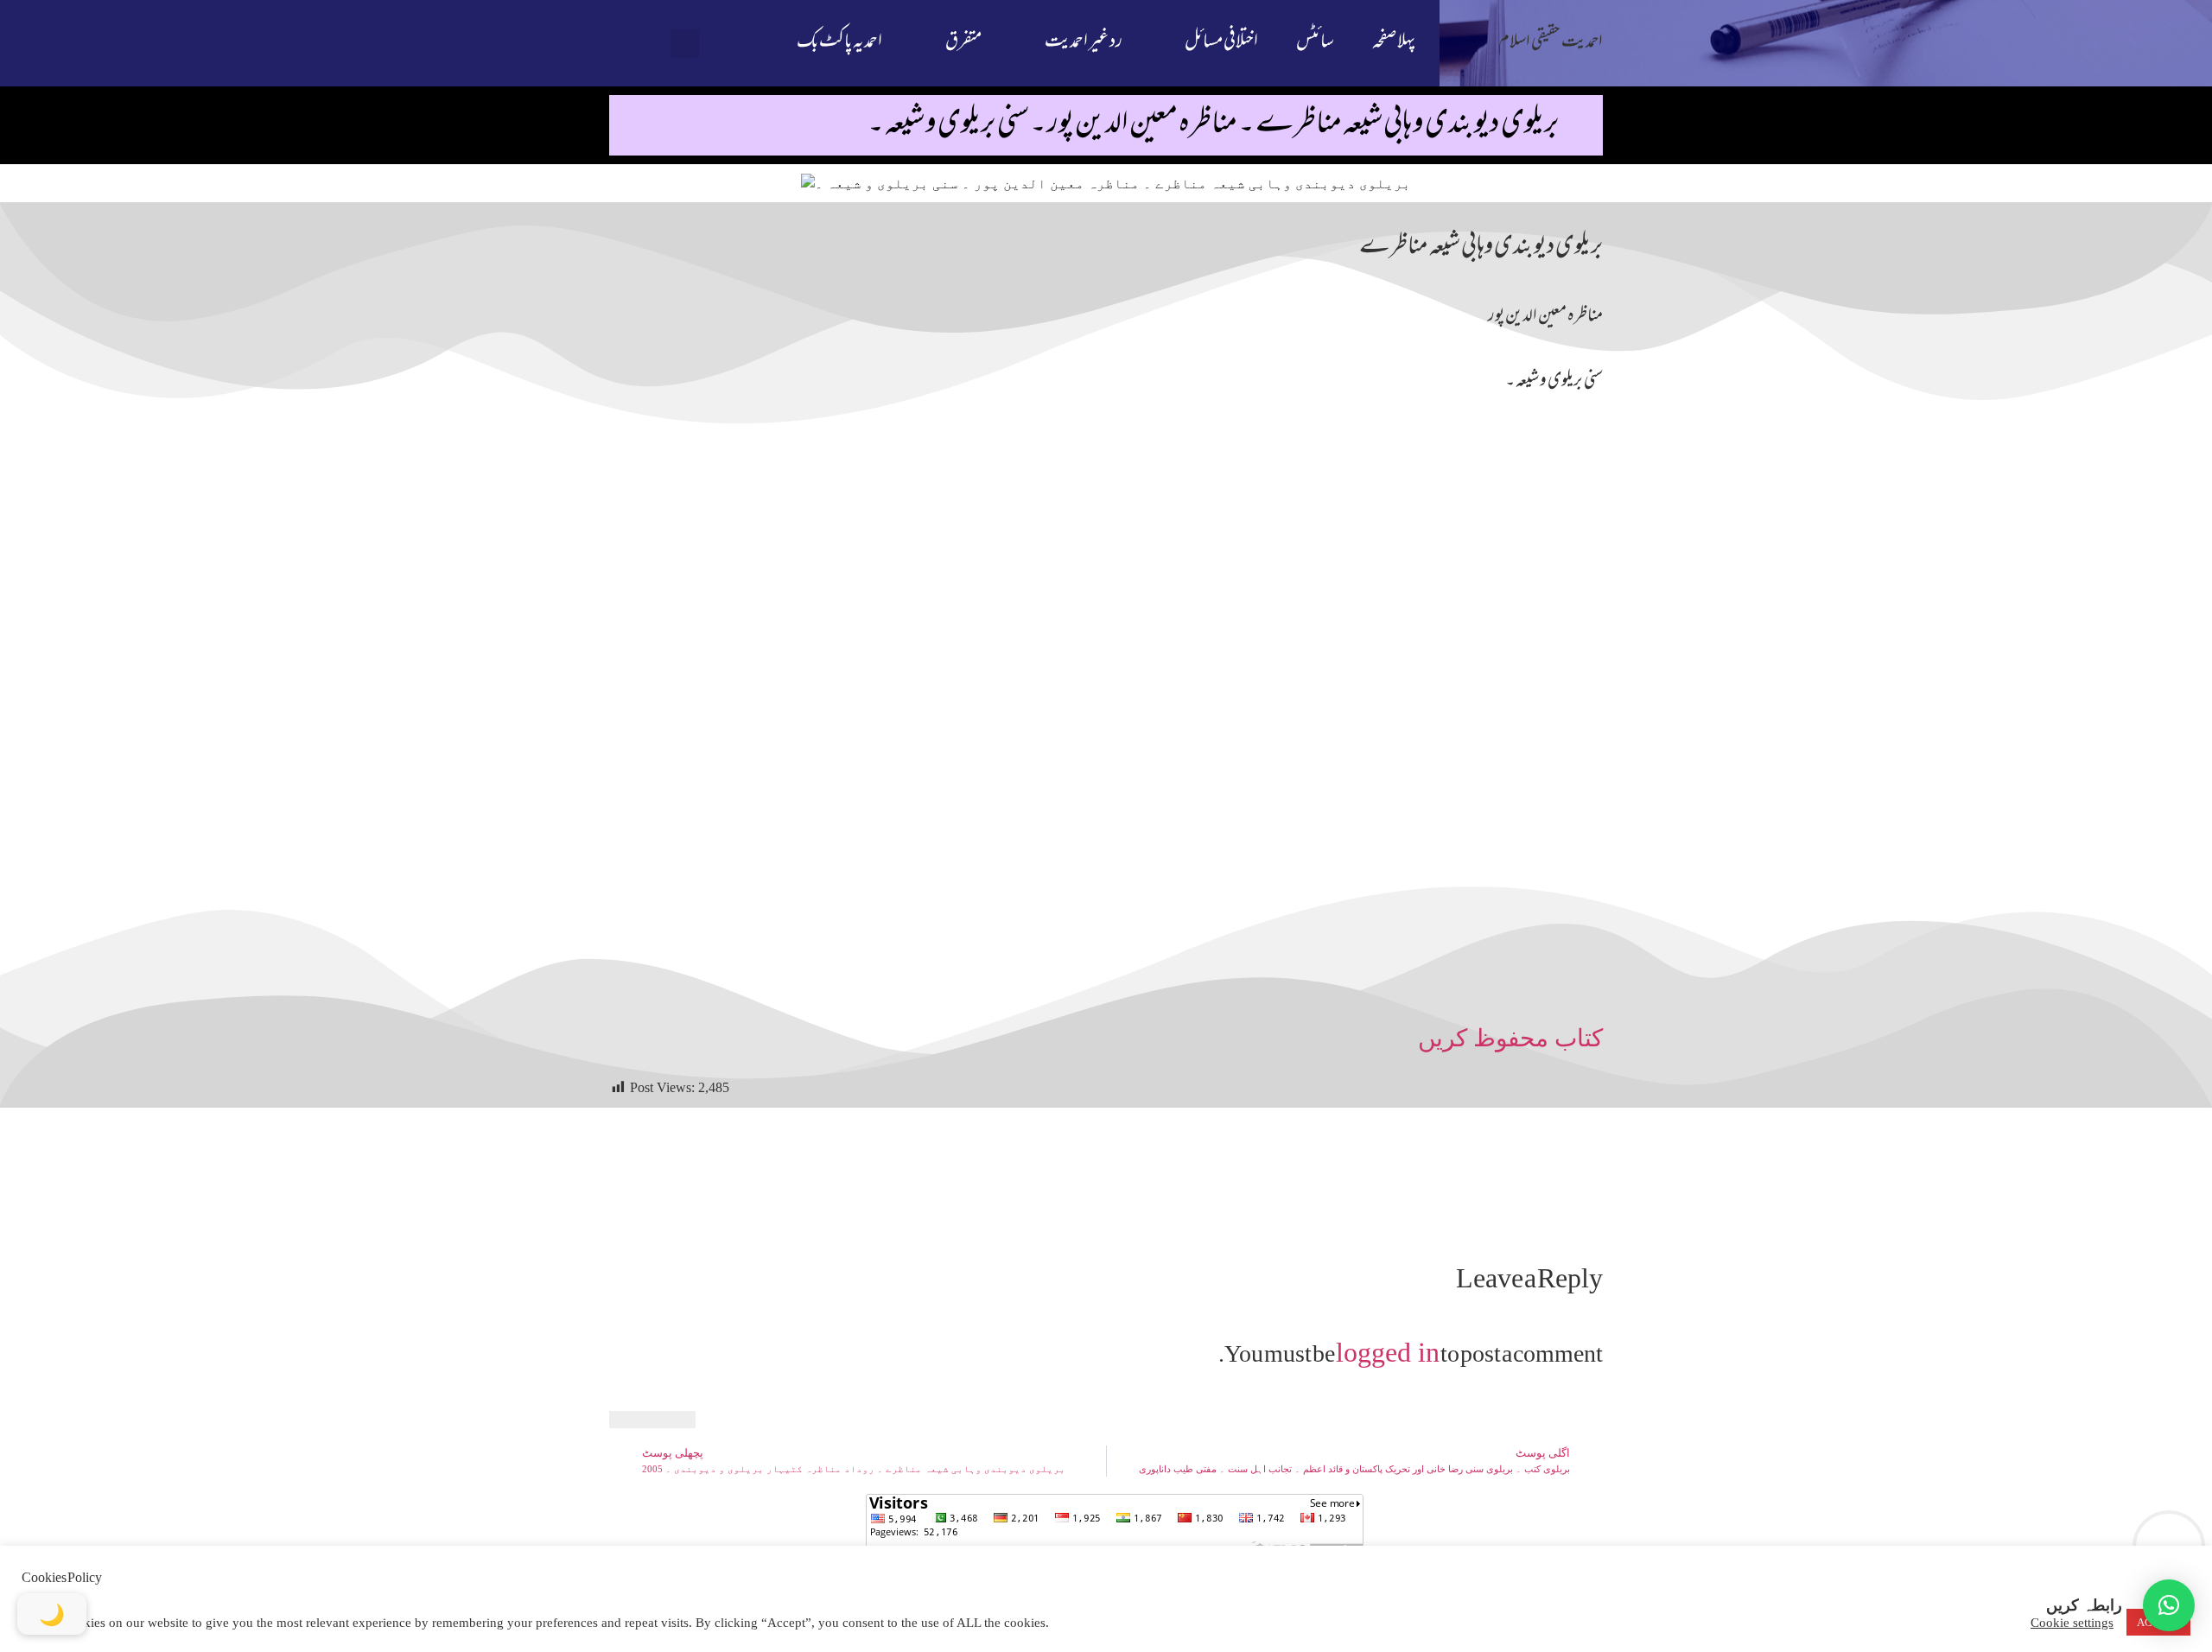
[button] (685, 44)
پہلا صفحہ (1394, 43)
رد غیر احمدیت (1084, 43)
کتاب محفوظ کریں (1510, 1038)
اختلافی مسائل (1221, 43)
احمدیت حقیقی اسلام (1551, 43)
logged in (1388, 1352)
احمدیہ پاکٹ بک (839, 43)
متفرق (963, 43)
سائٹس (1315, 43)
